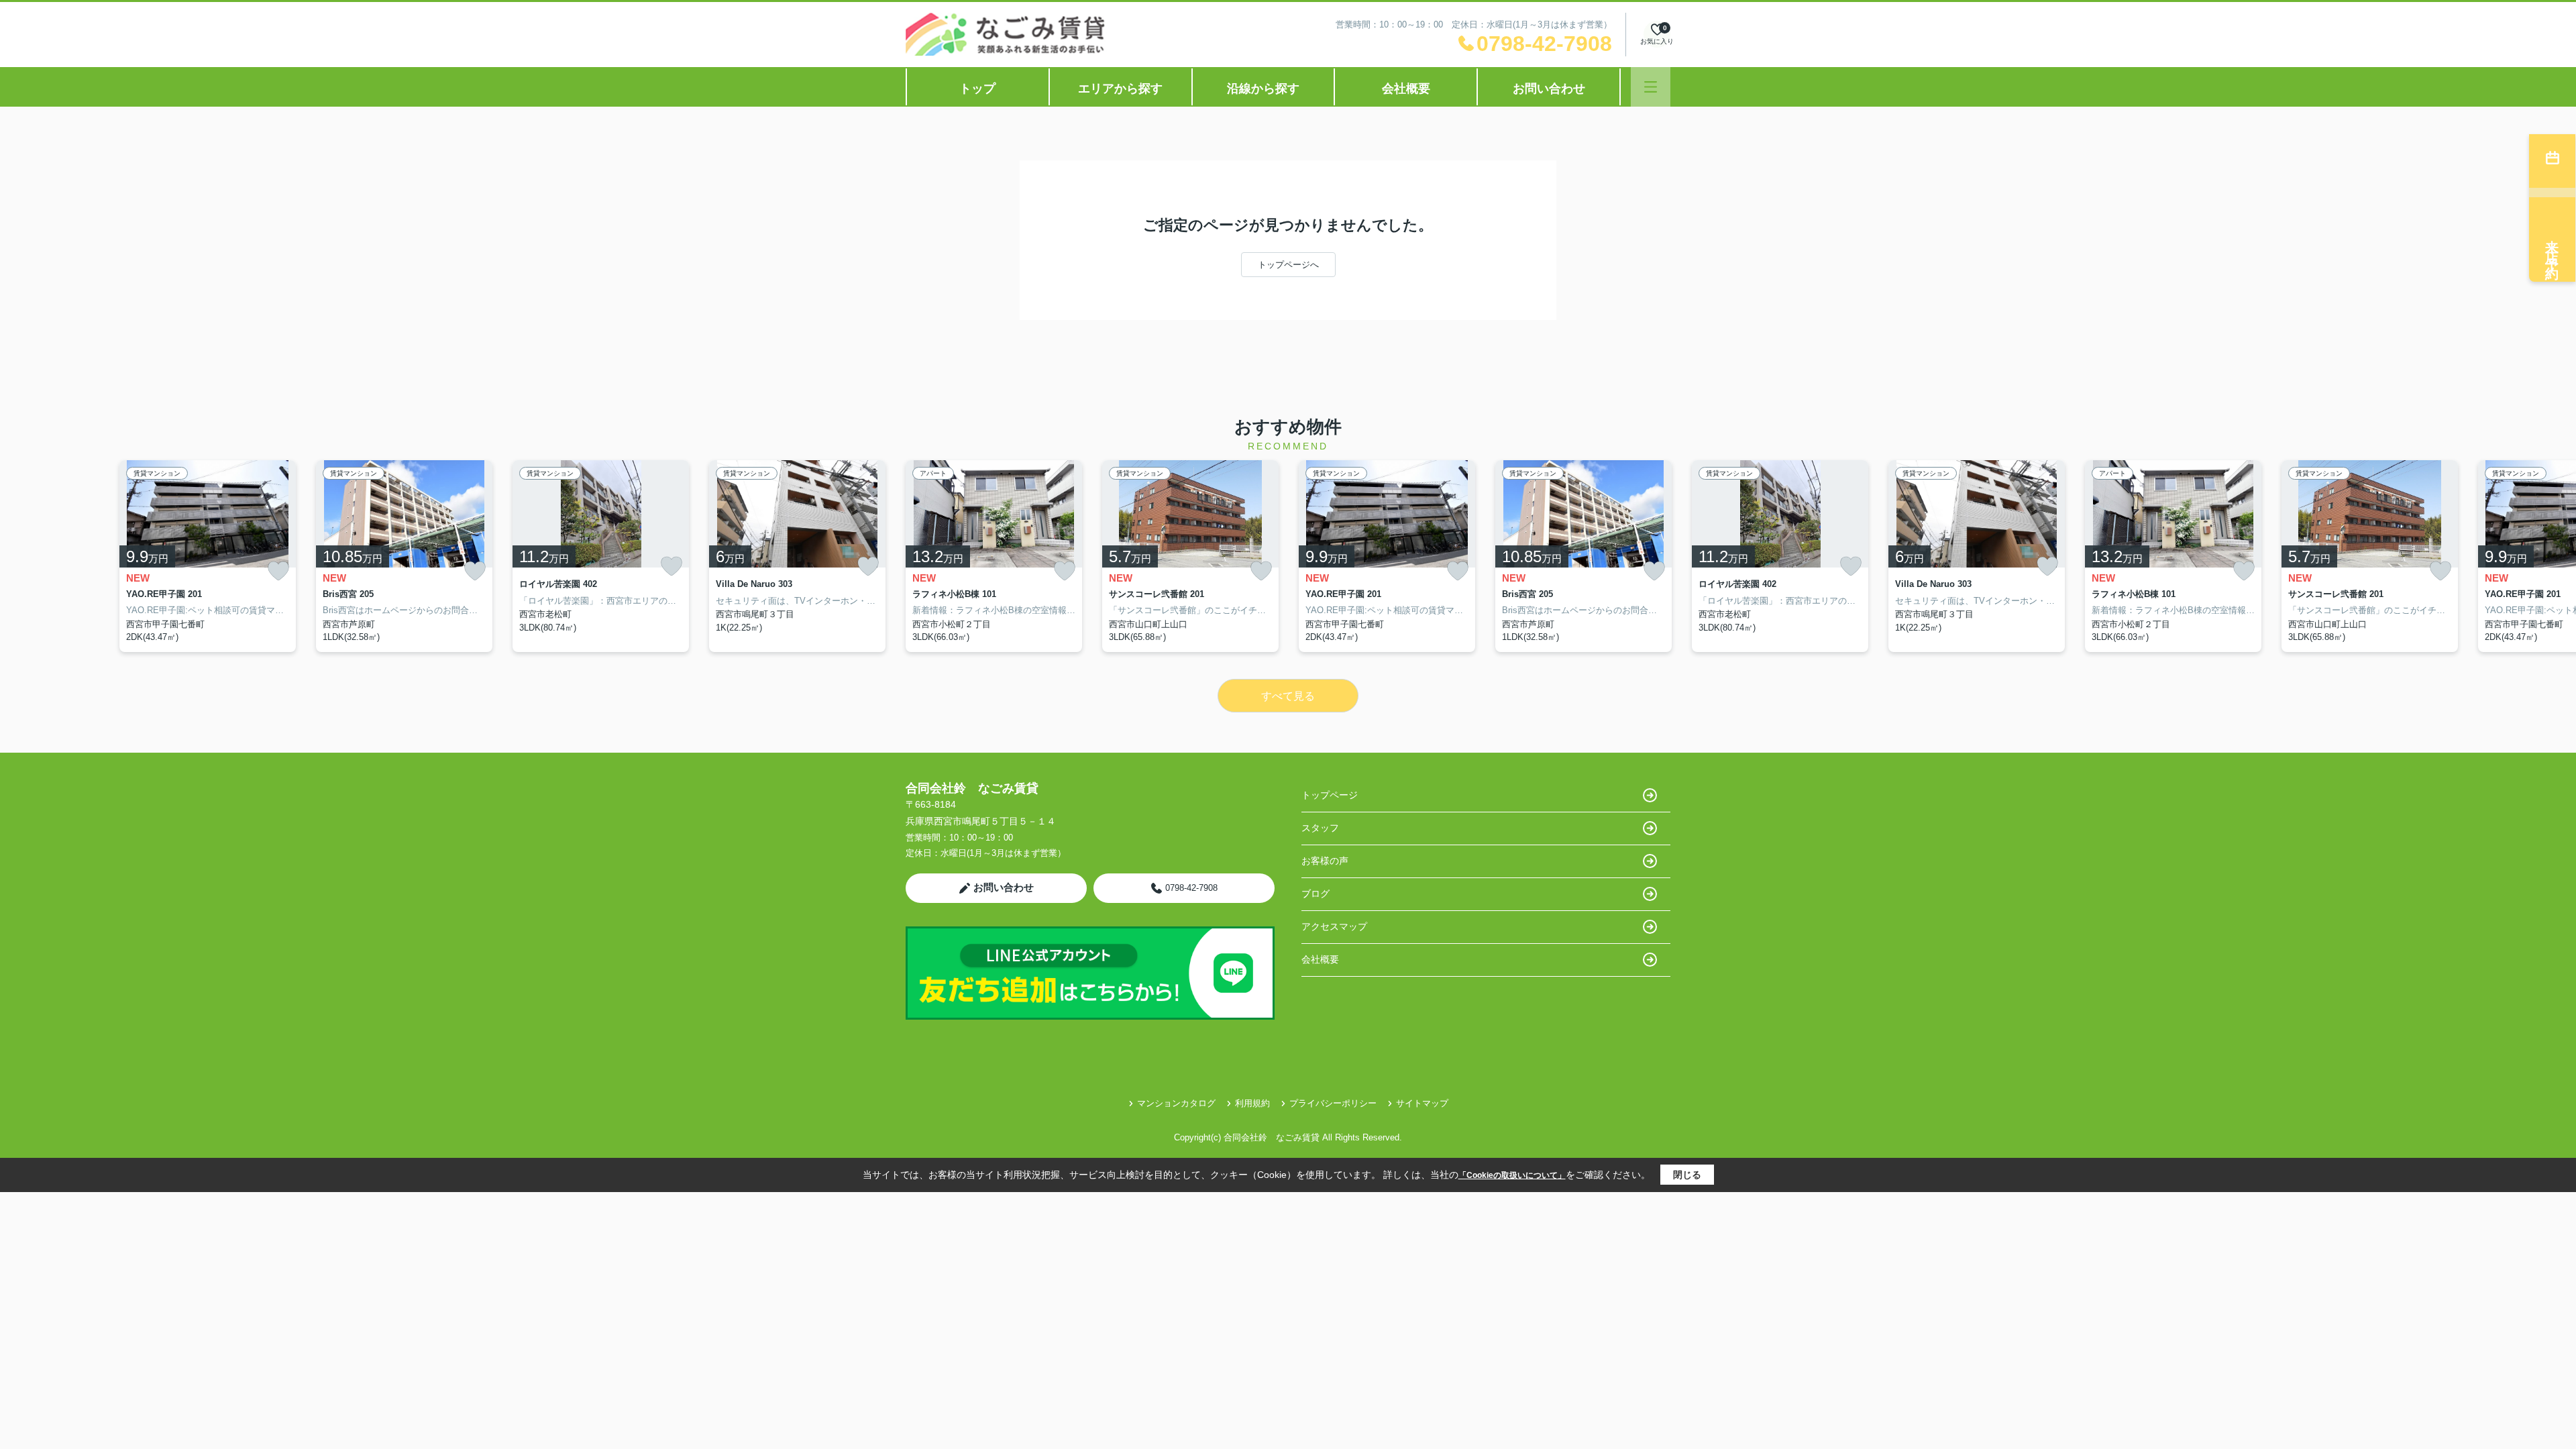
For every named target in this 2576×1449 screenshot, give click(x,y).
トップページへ (1288, 265)
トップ (977, 89)
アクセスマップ (1334, 926)
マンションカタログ (1176, 1103)
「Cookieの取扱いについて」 (1512, 1175)
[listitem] (994, 556)
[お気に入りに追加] (278, 571)
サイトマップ (1422, 1103)
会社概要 (1406, 89)
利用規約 (1252, 1103)
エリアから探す (1120, 89)
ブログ (1316, 894)
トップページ (1330, 795)
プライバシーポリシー (1333, 1103)
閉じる (1687, 1175)
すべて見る (1288, 696)
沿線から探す (1263, 89)
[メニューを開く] (1651, 87)
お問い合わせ (1549, 89)
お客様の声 (1325, 861)
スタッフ (1320, 828)
